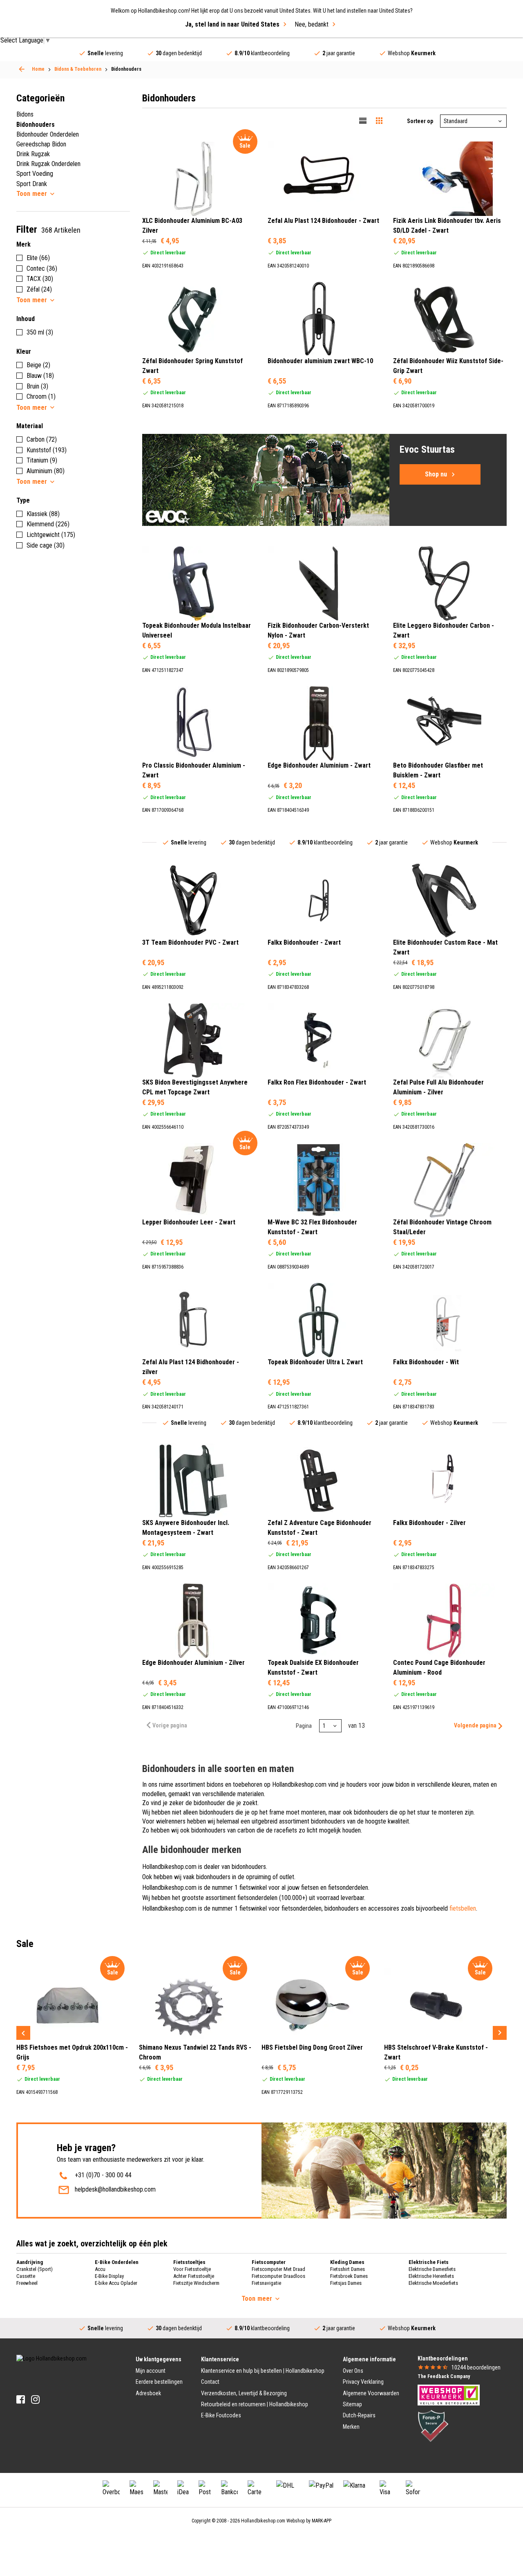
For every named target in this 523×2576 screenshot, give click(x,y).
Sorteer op (420, 121)
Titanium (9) (42, 460)
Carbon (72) (42, 439)
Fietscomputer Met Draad (278, 2269)
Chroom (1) (41, 396)
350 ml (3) (40, 332)
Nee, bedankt (312, 24)
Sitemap (352, 2404)
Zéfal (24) (39, 289)
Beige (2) (38, 365)
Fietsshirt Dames (348, 2269)
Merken (351, 2427)
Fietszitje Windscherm (196, 2283)
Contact (210, 2382)
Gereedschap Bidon (41, 144)
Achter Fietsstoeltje (194, 2276)
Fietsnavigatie (266, 2283)
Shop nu (436, 474)
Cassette (26, 2276)
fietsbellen (463, 1908)
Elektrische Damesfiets (432, 2269)
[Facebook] (21, 2400)
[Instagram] (35, 2400)
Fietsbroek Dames (349, 2276)
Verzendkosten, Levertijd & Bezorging (244, 2393)
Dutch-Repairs (359, 2415)
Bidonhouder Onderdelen (48, 134)
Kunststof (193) (47, 450)
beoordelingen (476, 2367)
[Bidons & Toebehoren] (22, 69)
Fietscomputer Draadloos (278, 2276)
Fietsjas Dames (346, 2283)
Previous (23, 2033)
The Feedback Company (444, 2376)
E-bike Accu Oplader (116, 2283)
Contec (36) (42, 268)
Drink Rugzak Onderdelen (48, 164)
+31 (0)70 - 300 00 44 (103, 2175)
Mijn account (151, 2371)
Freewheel (27, 2283)
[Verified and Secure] (433, 2426)
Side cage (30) (46, 545)
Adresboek (148, 2393)
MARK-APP (322, 2521)
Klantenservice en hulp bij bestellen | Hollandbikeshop (263, 2371)
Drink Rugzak (33, 154)
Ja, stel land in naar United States (232, 24)
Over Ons (353, 2371)
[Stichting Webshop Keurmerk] (449, 2394)
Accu (100, 2269)
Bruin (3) (37, 386)
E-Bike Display (109, 2276)
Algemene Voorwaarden (371, 2393)
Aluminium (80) (46, 471)
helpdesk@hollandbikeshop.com (115, 2189)
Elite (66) (38, 258)
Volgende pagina (475, 1725)
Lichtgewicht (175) (51, 535)
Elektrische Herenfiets (431, 2276)
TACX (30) (40, 279)
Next (500, 2033)
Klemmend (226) (48, 524)
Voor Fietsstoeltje (192, 2269)
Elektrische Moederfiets (433, 2283)
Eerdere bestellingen (159, 2382)
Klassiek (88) (43, 514)
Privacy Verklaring (363, 2382)
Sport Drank (32, 184)
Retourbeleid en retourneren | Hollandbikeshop (255, 2404)
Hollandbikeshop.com (263, 2521)
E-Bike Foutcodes (221, 2415)
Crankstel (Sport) (35, 2269)
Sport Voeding (35, 174)
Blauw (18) (40, 376)
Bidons (25, 114)
